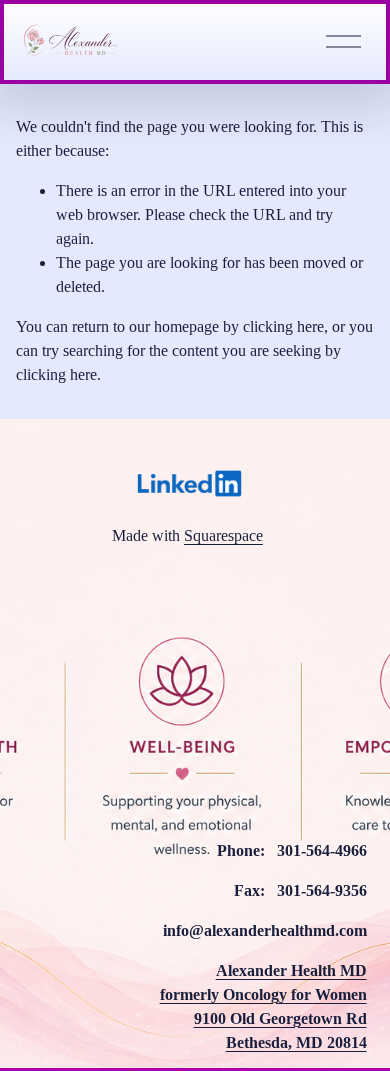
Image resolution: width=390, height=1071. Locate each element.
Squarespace (223, 535)
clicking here (283, 326)
